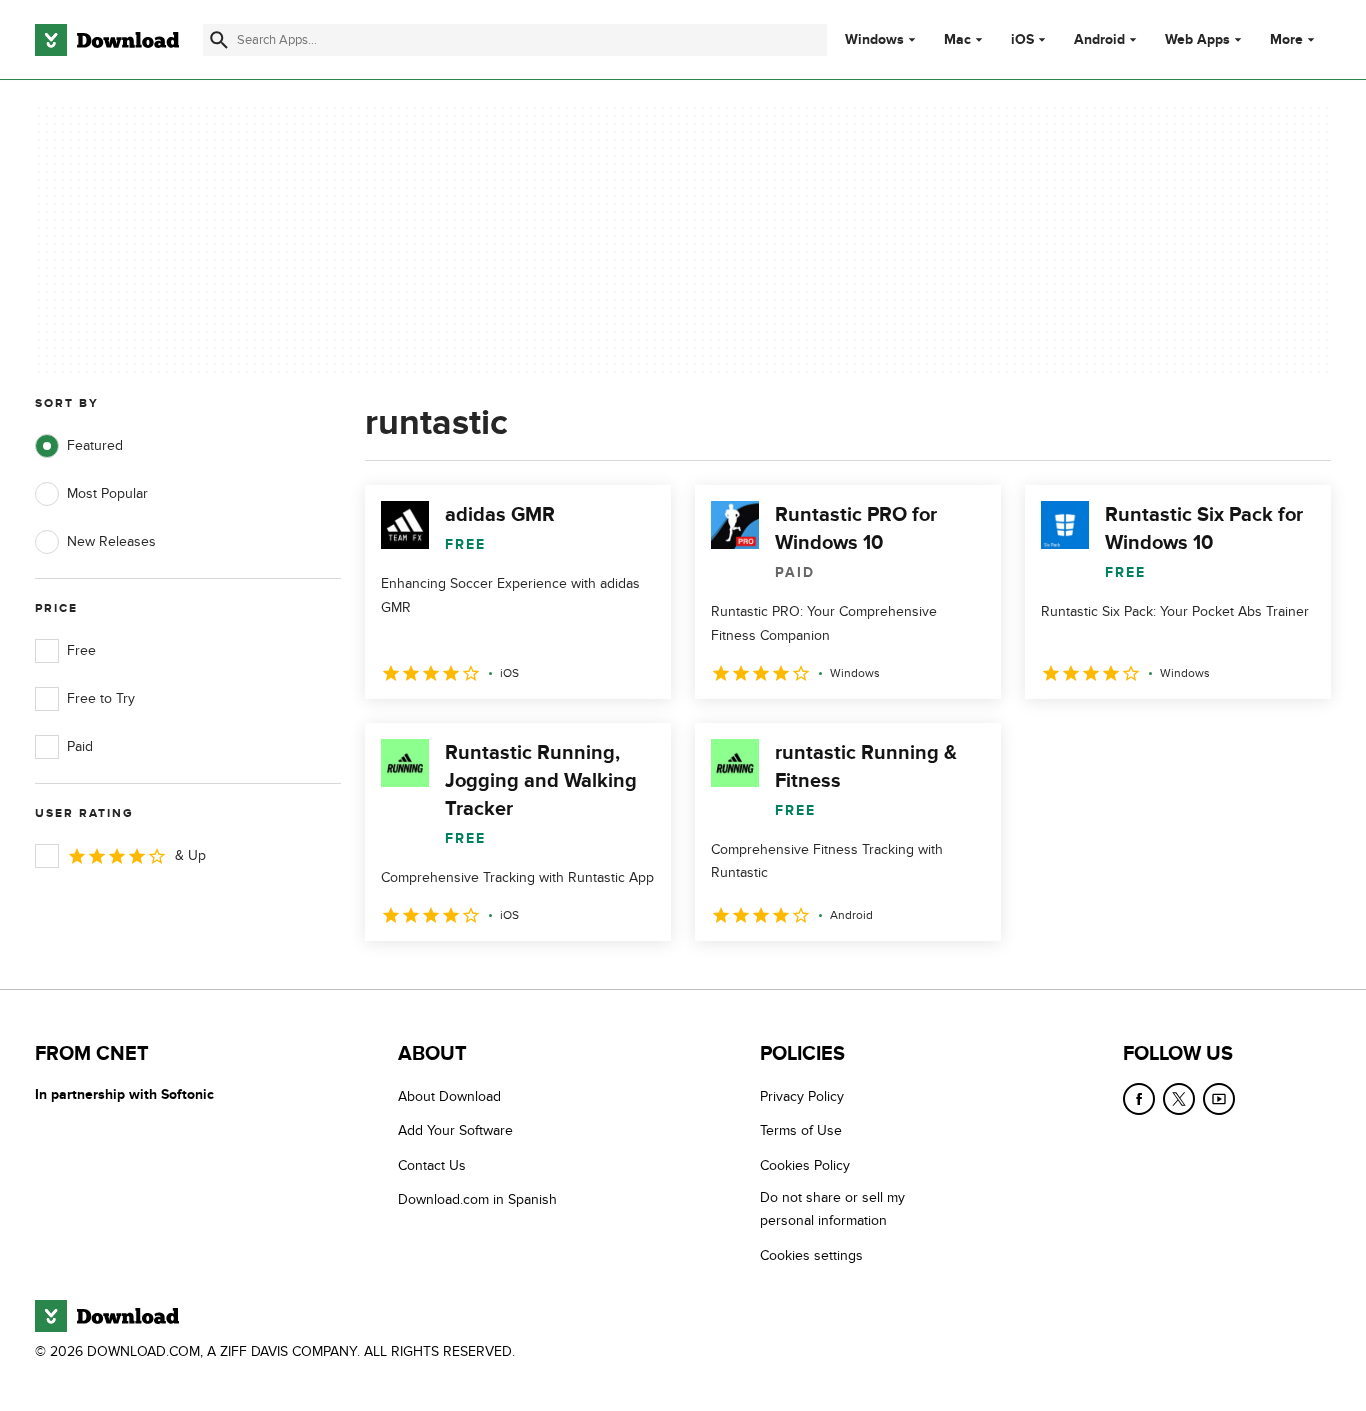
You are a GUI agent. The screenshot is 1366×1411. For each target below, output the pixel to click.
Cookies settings (811, 1255)
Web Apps (1197, 40)
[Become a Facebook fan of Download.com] (1139, 1099)
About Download (449, 1096)
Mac (957, 40)
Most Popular (107, 493)
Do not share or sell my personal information (832, 1209)
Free (81, 650)
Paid (80, 746)
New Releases (111, 541)
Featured (95, 445)
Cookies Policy (805, 1165)
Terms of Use (801, 1130)
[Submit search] (219, 40)
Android (1099, 40)
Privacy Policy (802, 1096)
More (1286, 39)
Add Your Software (455, 1130)
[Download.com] (107, 40)
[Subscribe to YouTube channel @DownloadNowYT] (1219, 1099)
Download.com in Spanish (477, 1199)
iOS (1022, 40)
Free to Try (101, 698)
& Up (190, 855)
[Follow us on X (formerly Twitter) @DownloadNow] (1179, 1099)
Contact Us (432, 1165)
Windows (874, 40)
